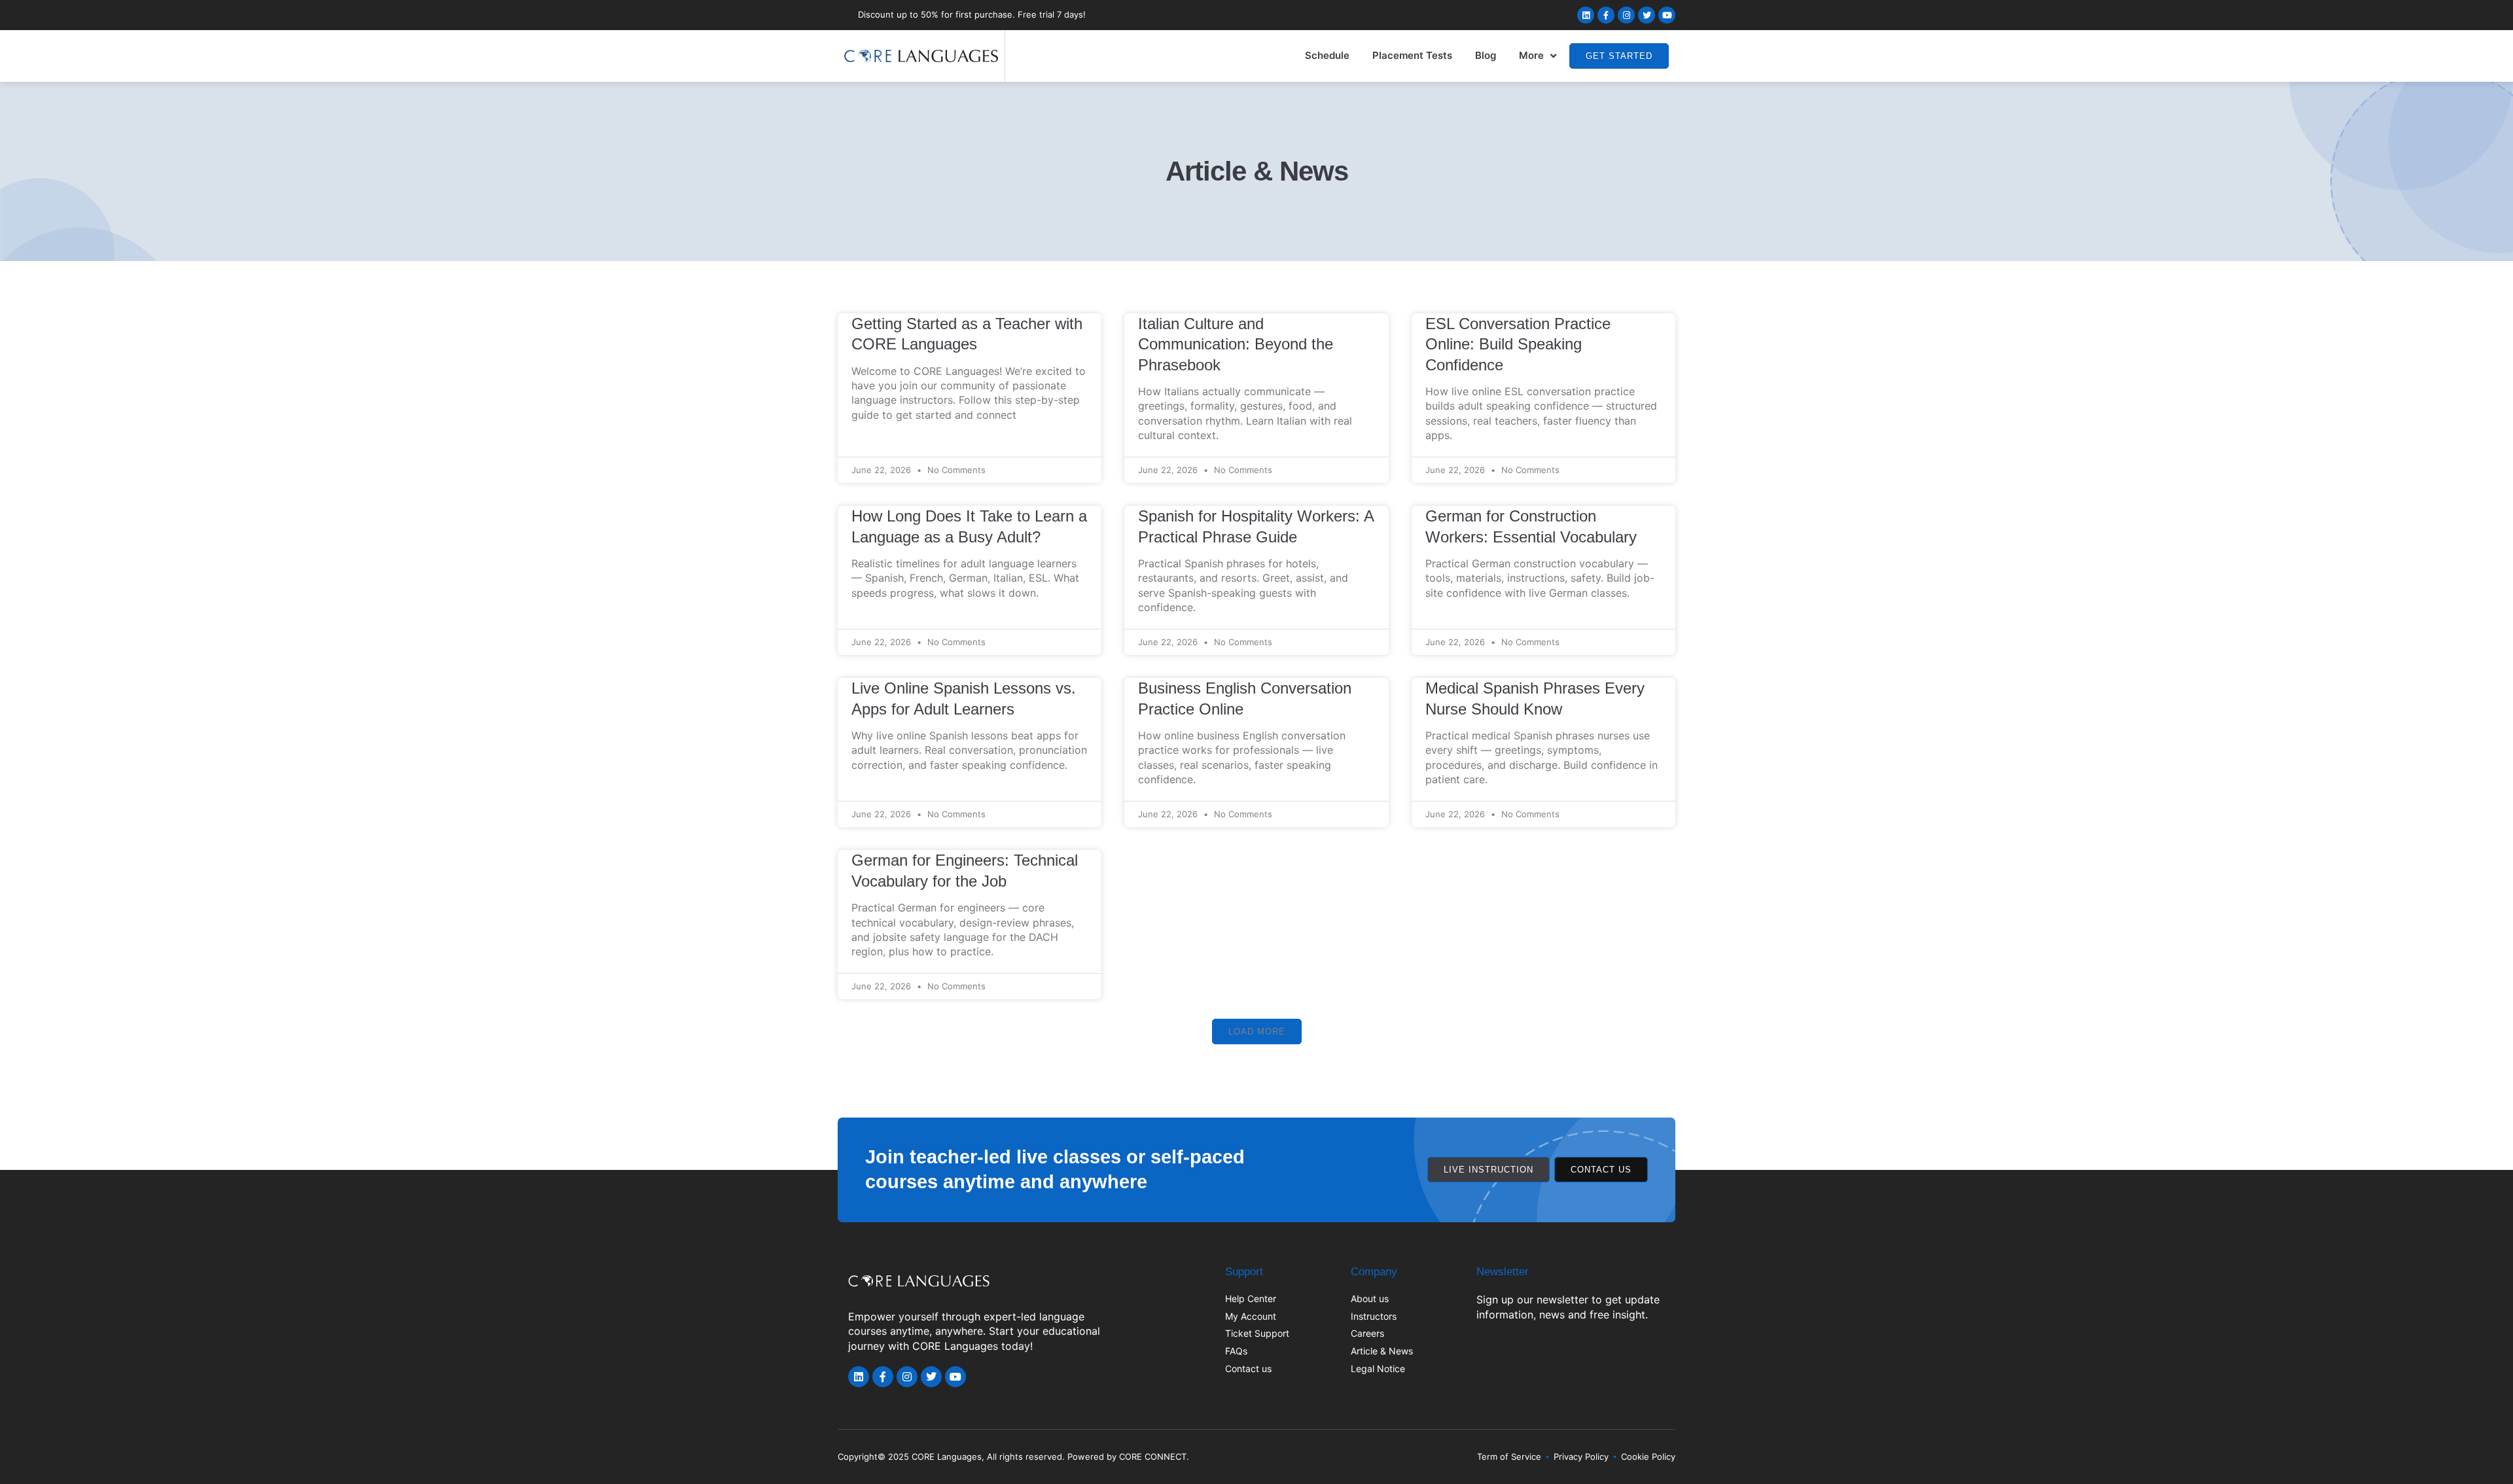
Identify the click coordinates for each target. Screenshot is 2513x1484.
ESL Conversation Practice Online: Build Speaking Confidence (1518, 344)
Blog (1486, 55)
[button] (1257, 1032)
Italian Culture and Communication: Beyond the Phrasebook (1236, 344)
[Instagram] (1626, 15)
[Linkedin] (1586, 15)
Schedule (1327, 55)
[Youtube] (1667, 15)
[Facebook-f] (1606, 15)
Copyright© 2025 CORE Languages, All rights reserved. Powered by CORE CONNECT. (1013, 1457)
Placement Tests (1412, 55)
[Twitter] (1647, 15)
